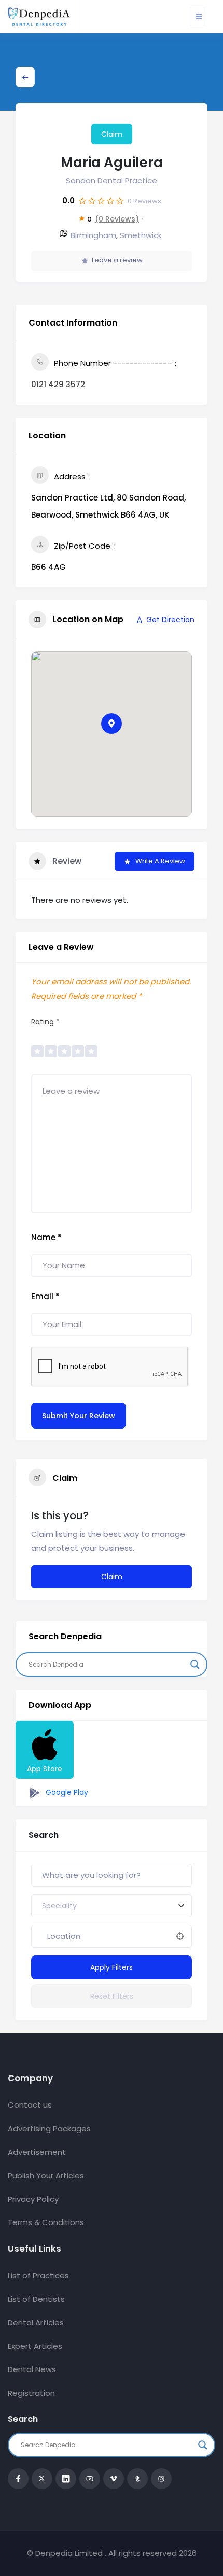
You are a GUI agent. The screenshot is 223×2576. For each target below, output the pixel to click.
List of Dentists (36, 2299)
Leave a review (117, 260)
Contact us (30, 2105)
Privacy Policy (33, 2199)
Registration (31, 2393)
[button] (112, 724)
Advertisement (37, 2152)
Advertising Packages (49, 2129)
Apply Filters (112, 1967)
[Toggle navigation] (199, 17)
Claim (112, 134)
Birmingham (93, 235)
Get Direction (170, 620)
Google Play (66, 1792)
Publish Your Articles (46, 2176)
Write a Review (160, 861)
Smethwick (141, 235)
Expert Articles (35, 2346)
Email (45, 1296)
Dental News (32, 2369)
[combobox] (112, 1906)
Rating (45, 1022)
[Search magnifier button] (195, 1665)
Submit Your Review (79, 1416)
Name (46, 1237)
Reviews (144, 201)
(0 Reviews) (117, 219)
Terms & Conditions (46, 2222)
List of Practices (38, 2276)
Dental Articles (36, 2323)
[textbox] (59, 1906)
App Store (45, 1769)
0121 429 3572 (58, 384)
